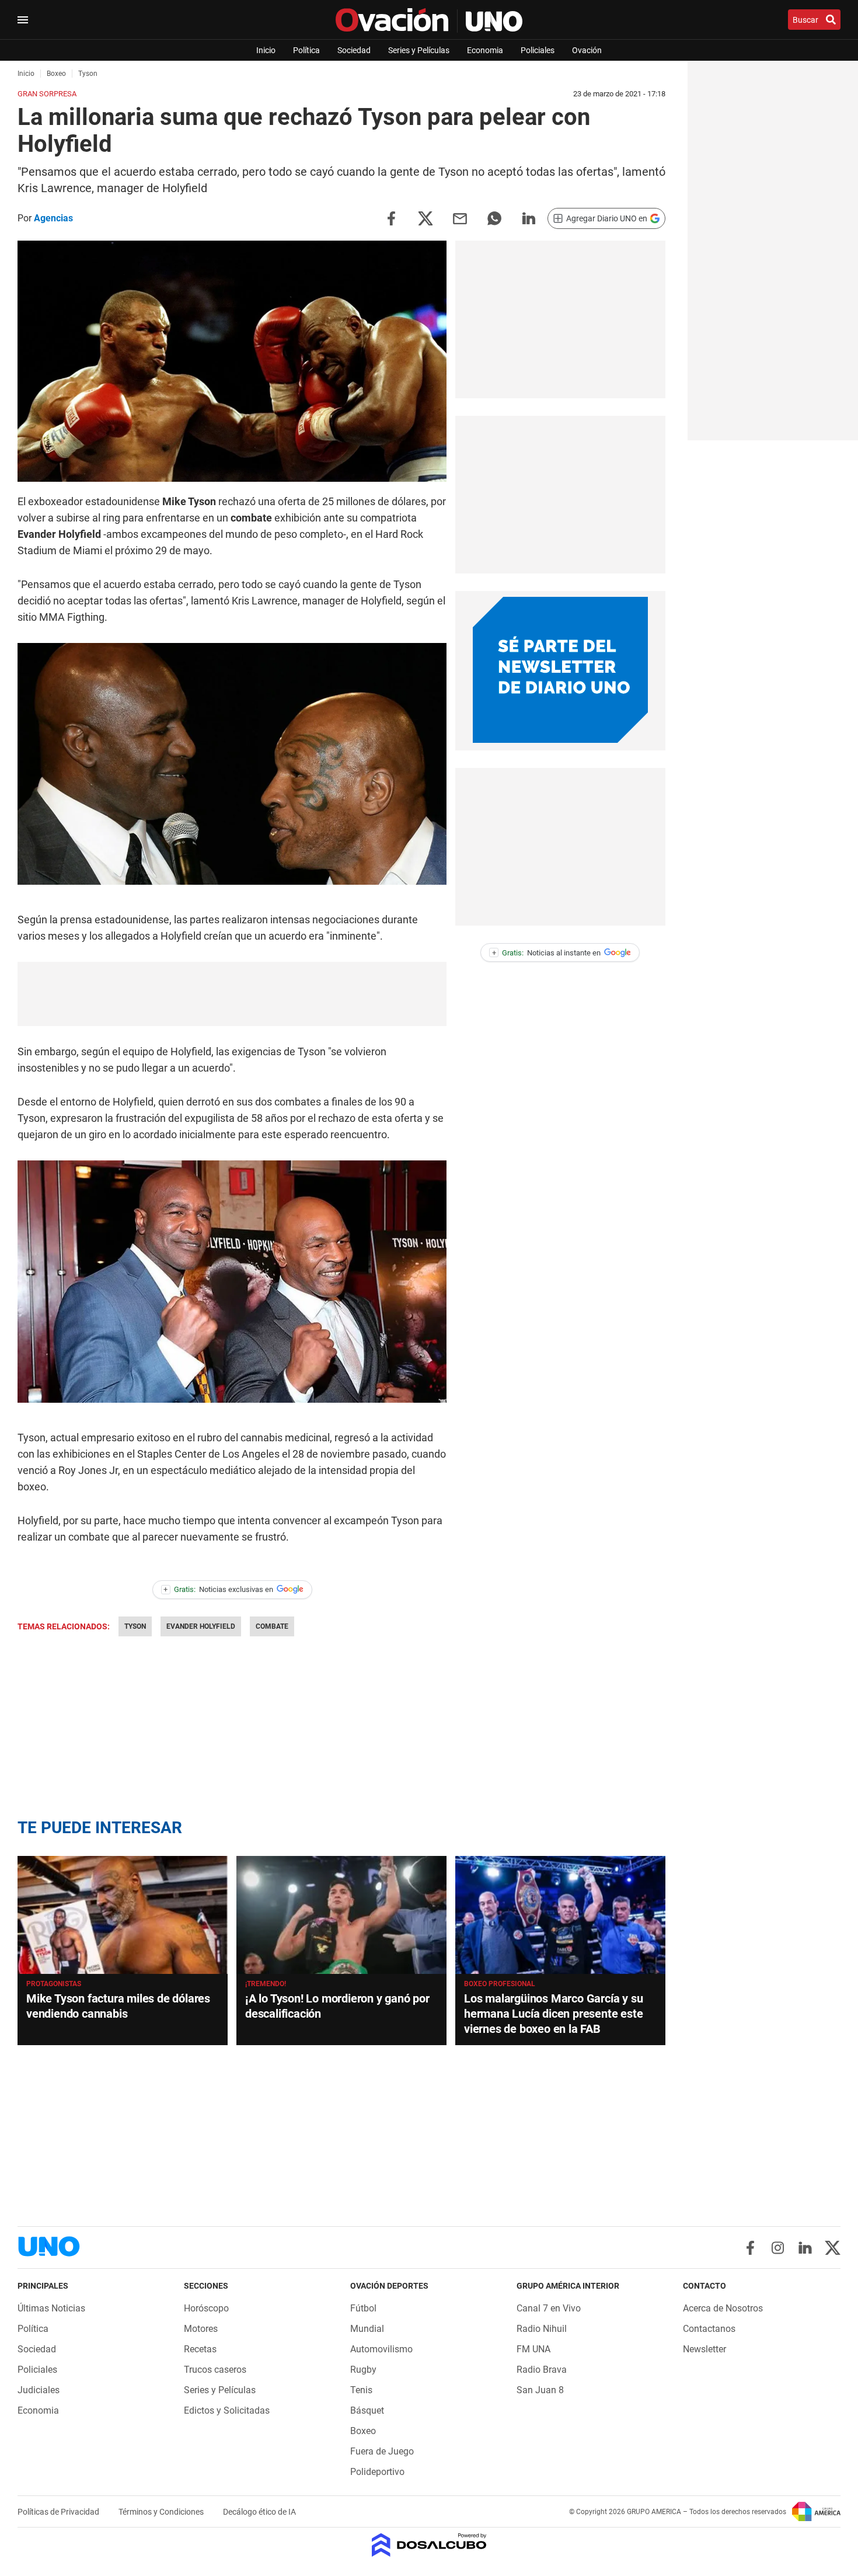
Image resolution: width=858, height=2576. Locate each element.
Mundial (367, 2329)
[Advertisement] (232, 994)
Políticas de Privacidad (59, 2512)
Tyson (135, 1626)
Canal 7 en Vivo (549, 2308)
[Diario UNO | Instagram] (778, 2248)
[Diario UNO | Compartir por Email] (460, 218)
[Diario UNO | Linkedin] (805, 2248)
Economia (485, 50)
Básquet (367, 2410)
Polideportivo (377, 2472)
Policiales (538, 50)
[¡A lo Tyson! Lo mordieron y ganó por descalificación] (341, 1915)
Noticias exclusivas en (218, 1589)
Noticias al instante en (547, 953)
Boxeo (363, 2431)
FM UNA (533, 2349)
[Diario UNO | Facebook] (750, 2248)
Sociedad (354, 50)
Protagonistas (54, 1984)
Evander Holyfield (201, 1626)
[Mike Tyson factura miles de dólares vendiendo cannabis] (123, 1915)
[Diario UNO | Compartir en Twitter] (425, 218)
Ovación (587, 50)
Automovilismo (381, 2349)
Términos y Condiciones (162, 2512)
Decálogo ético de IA (259, 2512)
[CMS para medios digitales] (429, 2546)
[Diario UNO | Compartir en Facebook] (391, 218)
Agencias (53, 218)
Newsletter (704, 2349)
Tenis (361, 2390)
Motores (201, 2329)
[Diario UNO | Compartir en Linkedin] (529, 218)
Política (306, 50)
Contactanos (709, 2329)
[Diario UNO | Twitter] (833, 2248)
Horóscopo (206, 2308)
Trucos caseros (215, 2370)
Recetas (200, 2349)
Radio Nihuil (542, 2329)
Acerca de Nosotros (723, 2308)
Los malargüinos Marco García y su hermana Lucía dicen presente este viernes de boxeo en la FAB (553, 2014)
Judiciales (39, 2390)
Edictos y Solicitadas (227, 2410)
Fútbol (363, 2308)
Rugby (363, 2370)
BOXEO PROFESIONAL (500, 1984)
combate (272, 1626)
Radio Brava (542, 2370)
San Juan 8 (540, 2390)
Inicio (266, 50)
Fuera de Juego (382, 2451)
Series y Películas (419, 50)
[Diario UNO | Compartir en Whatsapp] (494, 218)
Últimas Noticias (51, 2308)
